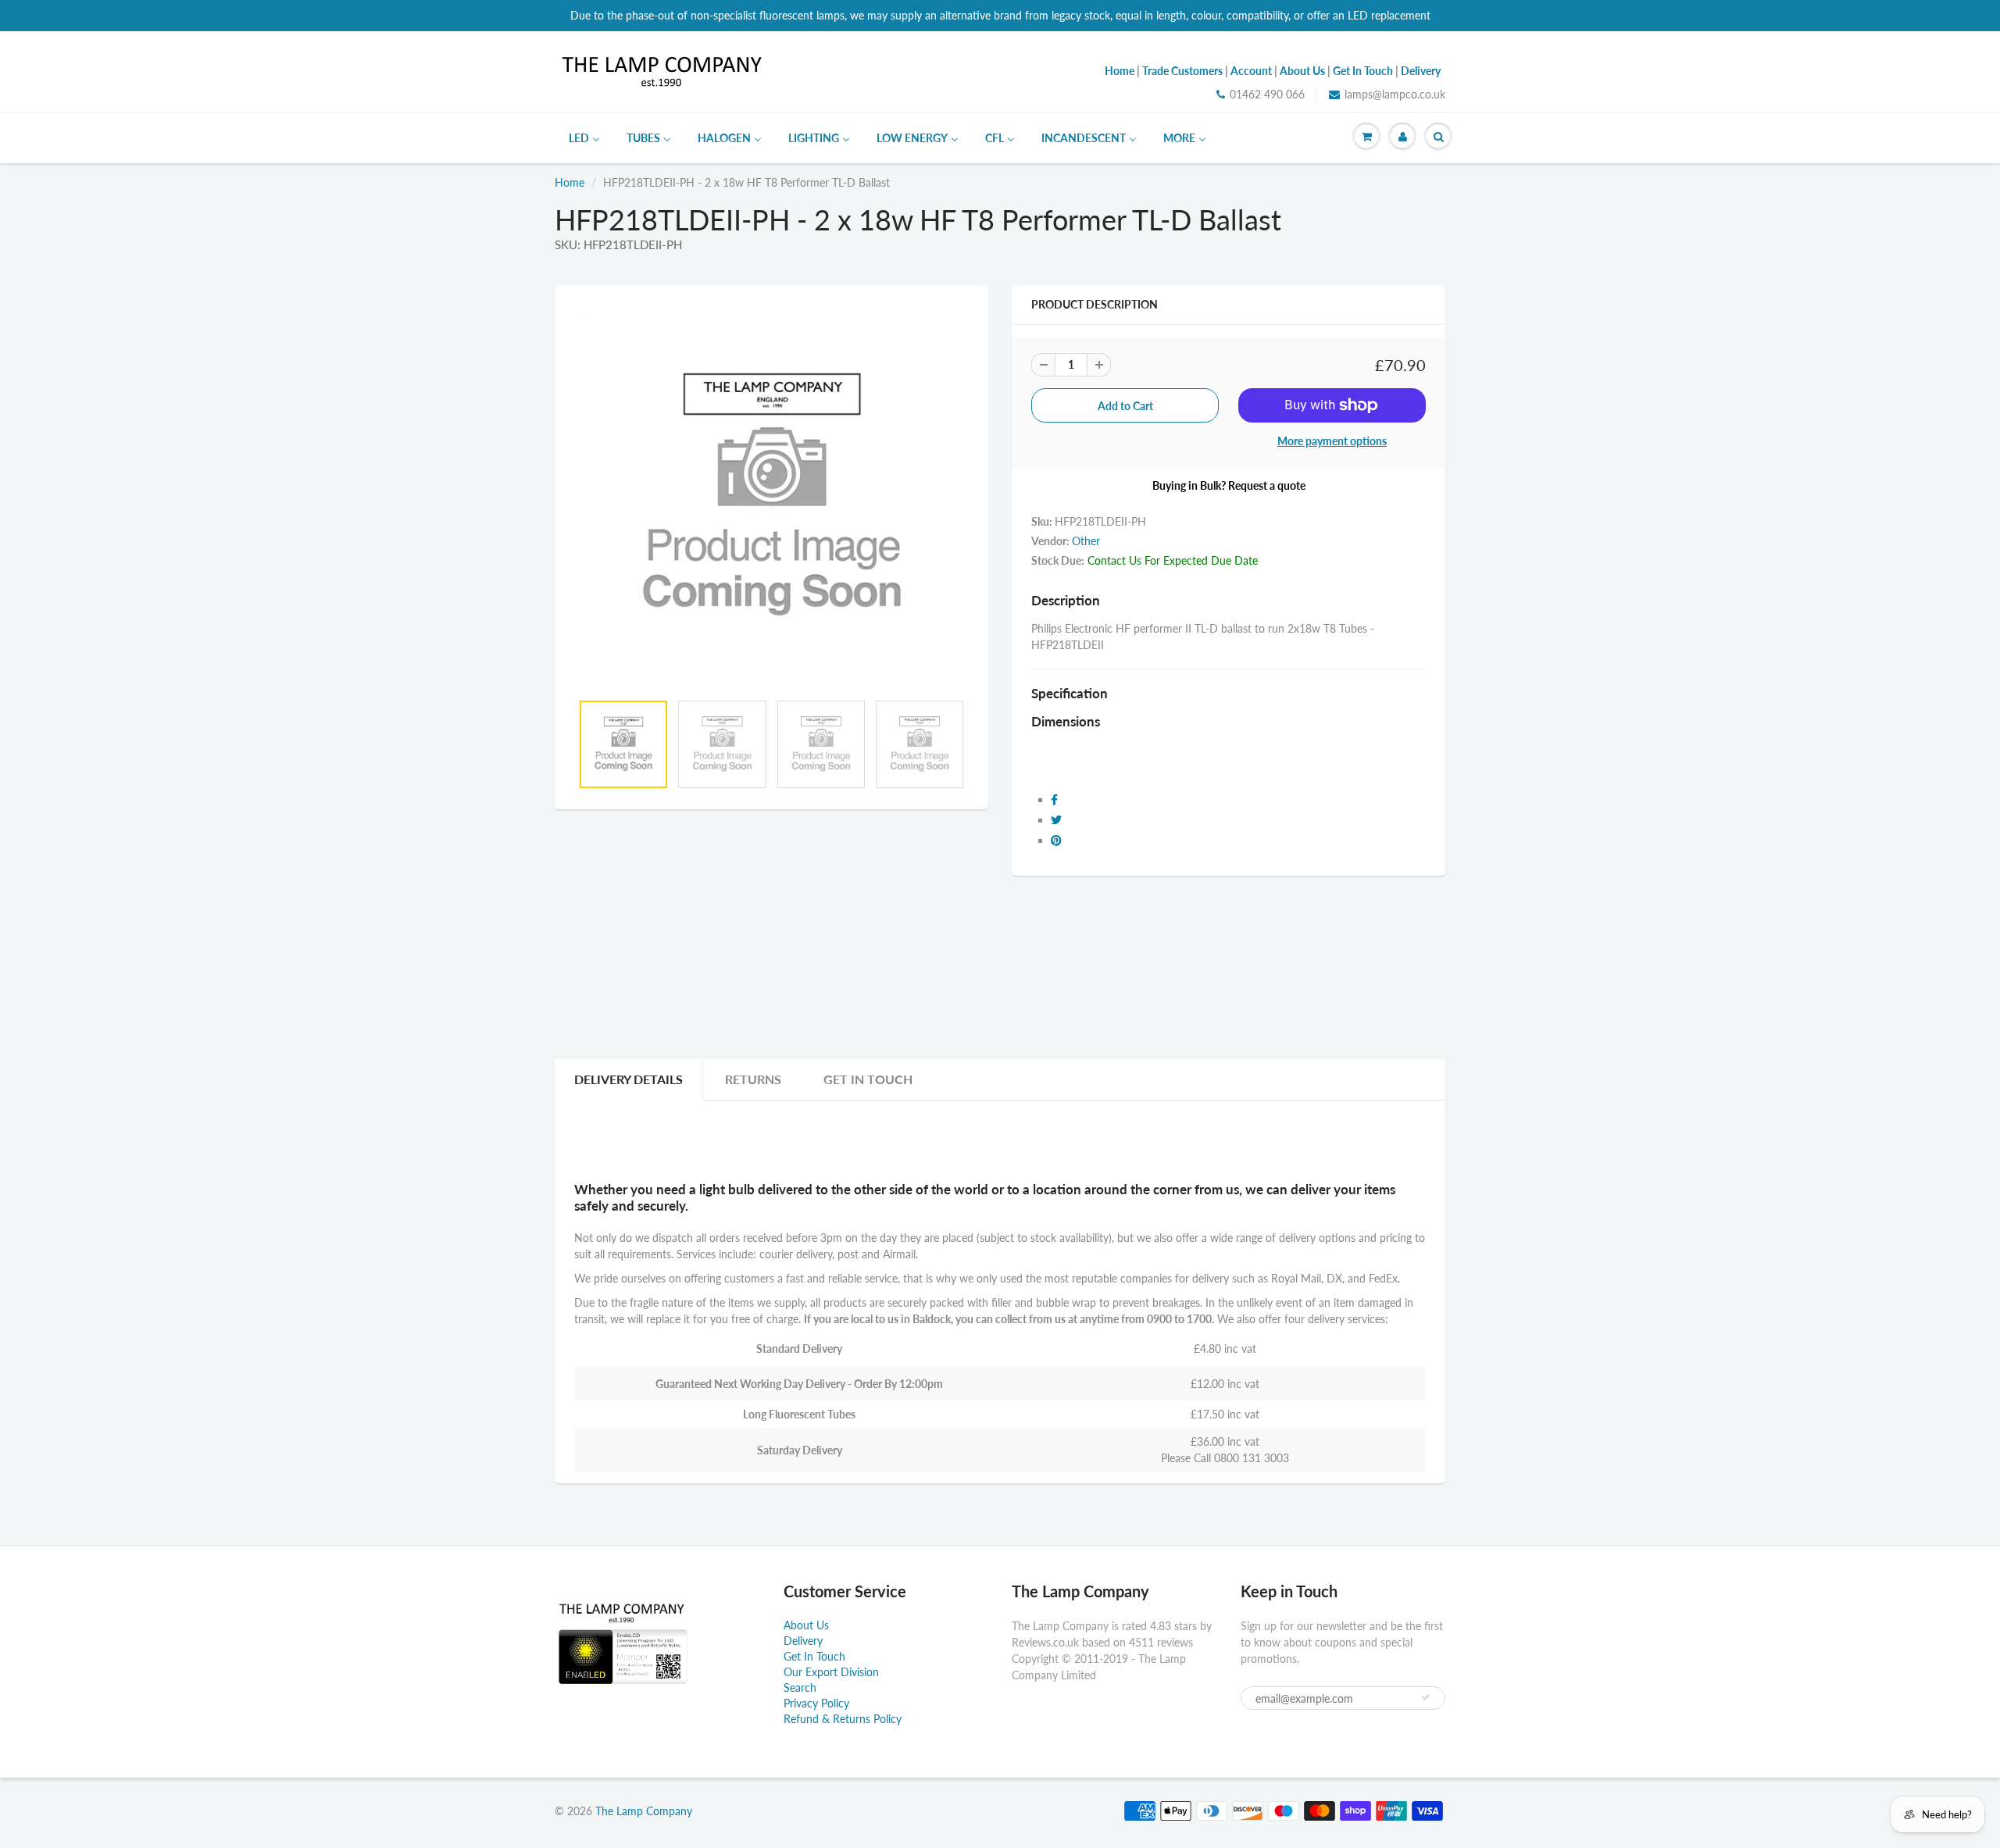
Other (1086, 541)
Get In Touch (868, 1079)
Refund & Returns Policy (843, 1719)
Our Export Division (831, 1672)
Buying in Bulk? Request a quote (1229, 485)
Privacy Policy (816, 1703)
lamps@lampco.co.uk (1395, 94)
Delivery (803, 1641)
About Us (806, 1625)
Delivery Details (629, 1079)
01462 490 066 (1267, 94)
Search (800, 1687)
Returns (753, 1079)
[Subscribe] (1426, 1697)
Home (570, 182)
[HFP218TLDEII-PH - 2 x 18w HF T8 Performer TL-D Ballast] (771, 496)
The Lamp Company (644, 1811)
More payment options (1332, 441)
